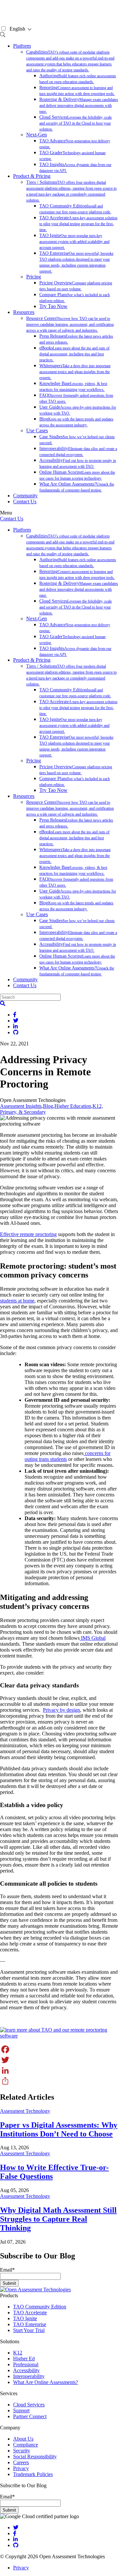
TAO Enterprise (30, 2324)
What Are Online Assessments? (46, 2382)
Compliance (26, 2445)
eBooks (74, 354)
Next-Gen (37, 135)
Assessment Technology (25, 2111)
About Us (23, 2439)
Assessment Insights (21, 1106)
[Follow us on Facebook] (15, 2533)
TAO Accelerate (78, 224)
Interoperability (29, 2376)
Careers (21, 2462)
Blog (48, 1106)
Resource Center (70, 324)
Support (21, 2410)
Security (22, 2451)
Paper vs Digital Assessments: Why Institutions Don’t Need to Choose (59, 2129)
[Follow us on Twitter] (16, 2528)
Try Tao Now (53, 306)
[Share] (59, 2081)
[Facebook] (59, 2049)
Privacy (21, 2468)
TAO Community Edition (40, 2307)
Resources (24, 312)
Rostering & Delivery (79, 105)
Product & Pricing (32, 176)
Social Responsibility (35, 2457)
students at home (17, 1301)
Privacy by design (61, 1710)
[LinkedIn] (59, 2070)
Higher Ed (24, 2359)
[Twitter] (59, 2060)
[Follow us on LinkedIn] (15, 2539)
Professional (26, 2364)
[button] (3, 1003)
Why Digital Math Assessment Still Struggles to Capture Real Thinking (58, 2219)
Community (25, 496)
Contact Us (25, 501)
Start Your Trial (29, 2330)
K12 (18, 2353)
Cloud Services (76, 123)
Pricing (34, 277)
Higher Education (73, 1106)
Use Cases (37, 430)
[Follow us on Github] (16, 2545)
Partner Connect (30, 2416)
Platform (22, 46)
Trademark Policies (33, 2474)
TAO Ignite (74, 241)
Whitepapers (75, 372)
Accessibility (26, 2370)
